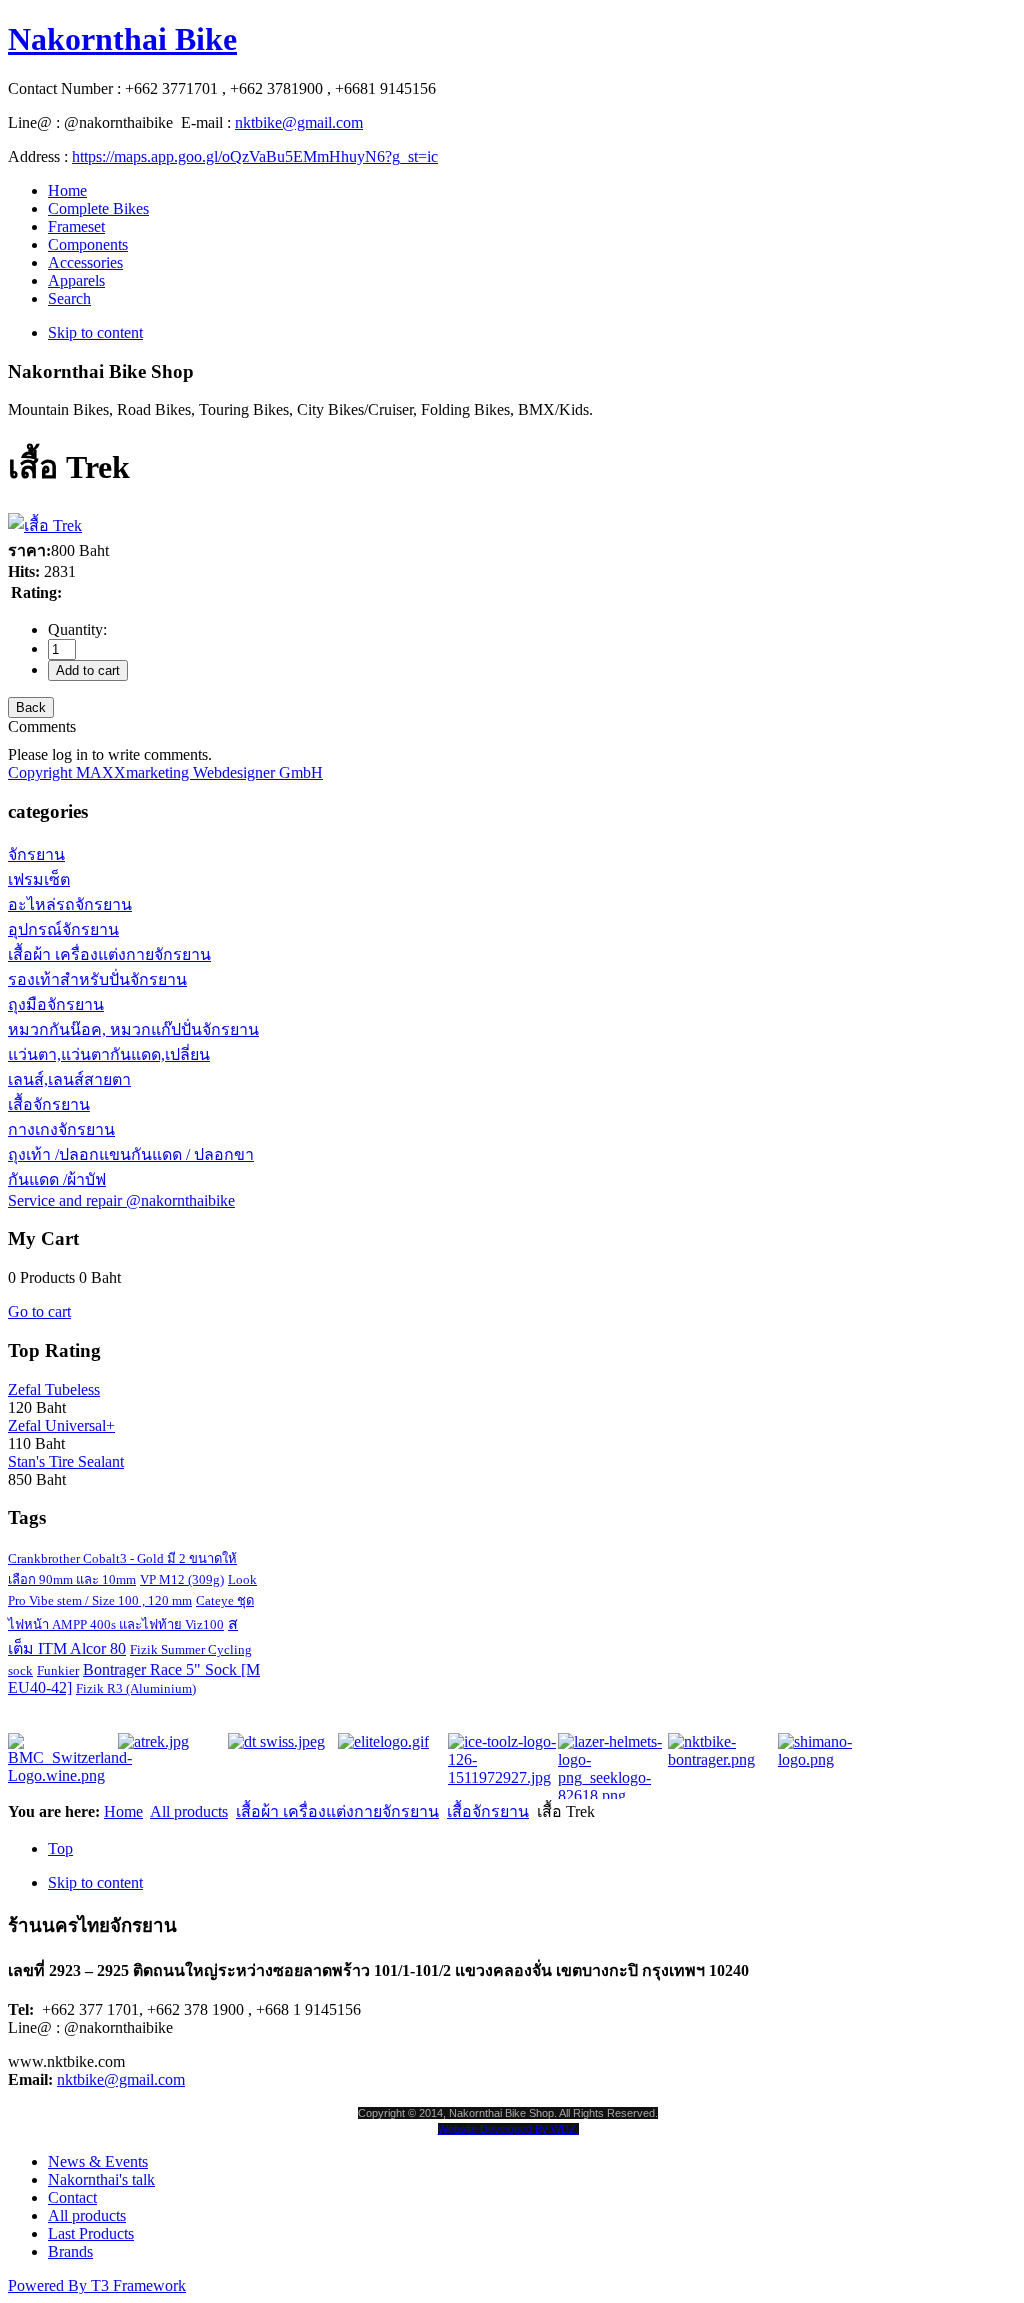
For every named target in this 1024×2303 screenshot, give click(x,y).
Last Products (91, 2233)
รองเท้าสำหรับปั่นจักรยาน (97, 979)
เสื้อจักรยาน (49, 1104)
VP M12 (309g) (182, 1579)
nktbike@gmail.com (299, 122)
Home (123, 1811)
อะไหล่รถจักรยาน (70, 904)
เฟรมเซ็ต (39, 879)
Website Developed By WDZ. (508, 2129)
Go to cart (39, 1311)
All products (189, 1811)
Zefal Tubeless (54, 1389)
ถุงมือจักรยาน (56, 1004)
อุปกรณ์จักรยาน (63, 929)
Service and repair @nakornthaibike (121, 1200)
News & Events (98, 2161)
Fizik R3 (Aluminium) (136, 1688)
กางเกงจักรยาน (61, 1129)
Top (60, 1848)
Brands (70, 2251)
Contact (72, 2197)
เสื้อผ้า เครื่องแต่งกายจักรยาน (109, 954)
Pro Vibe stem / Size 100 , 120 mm (100, 1600)
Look (242, 1579)
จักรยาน (36, 854)
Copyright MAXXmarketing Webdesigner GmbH (165, 772)
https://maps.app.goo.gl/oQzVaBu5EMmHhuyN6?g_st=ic (255, 156)
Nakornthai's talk (101, 2179)
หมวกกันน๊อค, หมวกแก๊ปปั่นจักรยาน (133, 1029)
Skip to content (95, 332)
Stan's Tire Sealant (66, 1461)
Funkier (58, 1670)
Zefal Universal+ (61, 1425)
